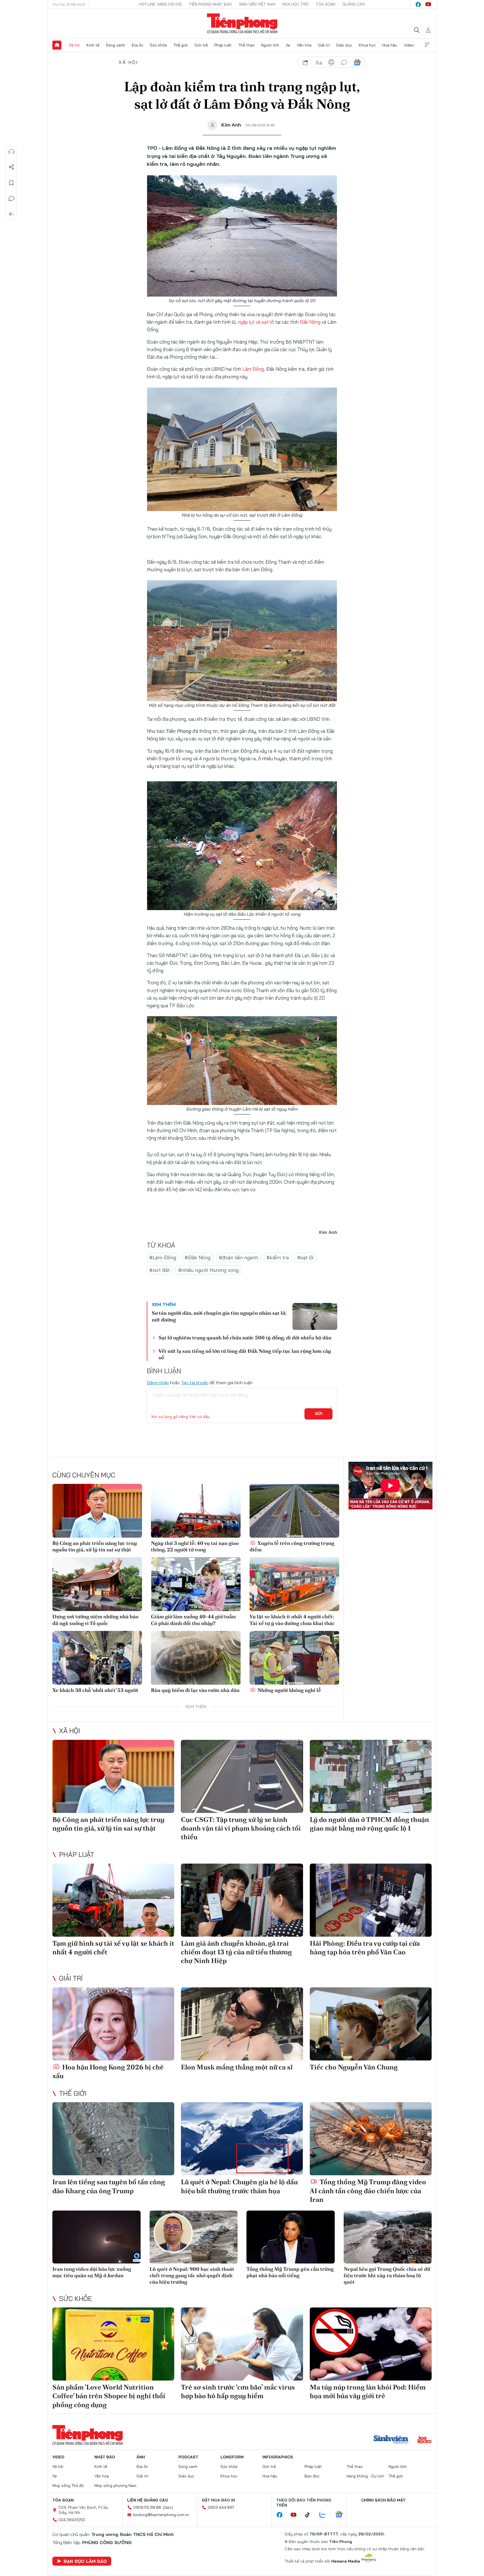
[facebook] (418, 4)
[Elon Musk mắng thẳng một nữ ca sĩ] (242, 2024)
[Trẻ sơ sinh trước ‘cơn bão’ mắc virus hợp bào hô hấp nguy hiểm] (242, 2344)
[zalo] (325, 2515)
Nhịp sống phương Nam (115, 2486)
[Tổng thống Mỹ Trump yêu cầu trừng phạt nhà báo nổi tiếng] (291, 2237)
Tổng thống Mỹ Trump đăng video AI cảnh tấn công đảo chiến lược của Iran (368, 2191)
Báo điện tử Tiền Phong (242, 24)
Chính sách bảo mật (383, 2500)
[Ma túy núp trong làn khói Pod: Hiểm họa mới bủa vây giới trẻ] (371, 2344)
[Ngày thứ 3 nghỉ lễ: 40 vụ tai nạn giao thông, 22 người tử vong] (196, 1511)
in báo (331, 62)
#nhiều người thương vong (208, 1270)
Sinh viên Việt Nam (257, 4)
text (318, 62)
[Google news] (342, 2515)
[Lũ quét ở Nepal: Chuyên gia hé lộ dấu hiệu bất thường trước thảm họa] (242, 2139)
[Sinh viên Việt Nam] (391, 2440)
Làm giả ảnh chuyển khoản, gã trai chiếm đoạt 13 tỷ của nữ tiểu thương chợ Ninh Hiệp (236, 1952)
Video (409, 45)
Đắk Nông (310, 322)
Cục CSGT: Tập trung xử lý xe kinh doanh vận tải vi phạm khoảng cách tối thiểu (241, 1828)
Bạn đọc (312, 2476)
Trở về (11, 214)
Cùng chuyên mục (84, 1475)
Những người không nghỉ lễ (289, 1690)
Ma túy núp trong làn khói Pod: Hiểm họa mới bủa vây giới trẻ (368, 2391)
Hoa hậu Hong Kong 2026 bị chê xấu (108, 2071)
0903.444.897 (221, 2507)
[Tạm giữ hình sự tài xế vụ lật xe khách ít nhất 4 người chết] (113, 1900)
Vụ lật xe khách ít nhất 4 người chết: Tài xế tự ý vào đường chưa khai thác (292, 1620)
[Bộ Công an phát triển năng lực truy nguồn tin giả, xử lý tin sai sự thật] (97, 1511)
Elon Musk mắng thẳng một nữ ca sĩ (237, 2067)
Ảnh (141, 2457)
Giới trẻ (201, 45)
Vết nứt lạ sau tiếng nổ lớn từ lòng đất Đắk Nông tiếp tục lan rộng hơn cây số (245, 1354)
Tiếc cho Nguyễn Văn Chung (354, 2067)
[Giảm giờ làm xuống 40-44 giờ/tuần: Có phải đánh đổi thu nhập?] (196, 1584)
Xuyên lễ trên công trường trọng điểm (292, 1546)
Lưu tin (11, 183)
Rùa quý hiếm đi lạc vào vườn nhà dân (195, 1690)
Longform (232, 2457)
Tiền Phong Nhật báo (210, 4)
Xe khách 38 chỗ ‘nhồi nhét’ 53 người (95, 1690)
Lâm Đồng (253, 369)
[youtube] (428, 4)
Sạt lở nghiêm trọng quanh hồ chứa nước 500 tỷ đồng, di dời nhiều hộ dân (245, 1338)
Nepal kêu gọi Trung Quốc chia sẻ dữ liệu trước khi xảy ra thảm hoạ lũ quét (387, 2276)
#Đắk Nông (197, 1257)
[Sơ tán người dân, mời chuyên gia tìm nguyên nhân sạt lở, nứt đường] (315, 1316)
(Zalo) (168, 2507)
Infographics (278, 2457)
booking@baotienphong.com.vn (161, 2515)
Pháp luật (223, 45)
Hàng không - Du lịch (365, 2476)
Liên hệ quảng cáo (148, 2500)
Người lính (270, 45)
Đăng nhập (158, 1383)
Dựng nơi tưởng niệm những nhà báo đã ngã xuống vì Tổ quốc (95, 1620)
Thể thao (246, 45)
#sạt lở (305, 1257)
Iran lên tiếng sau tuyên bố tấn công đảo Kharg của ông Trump (109, 2186)
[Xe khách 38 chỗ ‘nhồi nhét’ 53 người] (97, 1658)
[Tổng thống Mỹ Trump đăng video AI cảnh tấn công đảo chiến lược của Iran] (371, 2139)
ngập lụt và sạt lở (256, 322)
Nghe (11, 151)
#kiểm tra (278, 1257)
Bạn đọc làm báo (85, 2561)
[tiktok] (310, 2515)
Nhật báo (105, 2457)
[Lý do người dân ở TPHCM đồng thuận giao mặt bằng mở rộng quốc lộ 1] (371, 1776)
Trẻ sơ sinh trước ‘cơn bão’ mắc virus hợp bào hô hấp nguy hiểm (238, 2391)
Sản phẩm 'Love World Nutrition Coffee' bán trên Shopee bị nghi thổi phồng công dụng (109, 2396)
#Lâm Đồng (163, 1257)
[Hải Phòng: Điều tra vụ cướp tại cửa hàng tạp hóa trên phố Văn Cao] (371, 1900)
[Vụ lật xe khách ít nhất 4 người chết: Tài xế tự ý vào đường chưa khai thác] (294, 1584)
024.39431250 (72, 2520)
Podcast (188, 2457)
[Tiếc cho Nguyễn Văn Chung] (371, 2024)
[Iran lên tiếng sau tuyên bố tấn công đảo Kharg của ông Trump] (113, 2139)
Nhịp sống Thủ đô (68, 2486)
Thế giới (181, 45)
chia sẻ (306, 62)
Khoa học (367, 45)
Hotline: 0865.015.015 (160, 4)
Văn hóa (304, 45)
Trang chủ (57, 45)
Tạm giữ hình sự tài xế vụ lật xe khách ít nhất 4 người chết (113, 1948)
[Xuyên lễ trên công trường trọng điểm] (294, 1511)
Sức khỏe (158, 45)
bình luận (344, 62)
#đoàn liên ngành (238, 1257)
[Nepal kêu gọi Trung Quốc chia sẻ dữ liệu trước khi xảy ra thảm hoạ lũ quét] (388, 2237)
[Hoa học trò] (424, 2440)
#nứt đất (160, 1270)
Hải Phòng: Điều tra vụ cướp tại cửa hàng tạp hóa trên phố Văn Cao (365, 1948)
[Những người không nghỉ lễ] (294, 1658)
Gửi (319, 1414)
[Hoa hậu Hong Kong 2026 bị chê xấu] (113, 2024)
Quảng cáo (354, 4)
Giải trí (324, 45)
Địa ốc (138, 45)
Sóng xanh (115, 45)
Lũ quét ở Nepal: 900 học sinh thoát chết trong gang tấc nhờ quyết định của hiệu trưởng (192, 2276)
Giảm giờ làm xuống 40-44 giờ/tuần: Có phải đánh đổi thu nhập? (194, 1620)
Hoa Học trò (295, 4)
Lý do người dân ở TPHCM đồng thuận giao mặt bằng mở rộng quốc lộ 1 (369, 1824)
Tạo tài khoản (195, 1383)
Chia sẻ (11, 167)
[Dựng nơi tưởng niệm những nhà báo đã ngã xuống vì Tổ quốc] (97, 1584)
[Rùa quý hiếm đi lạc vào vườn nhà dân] (196, 1658)
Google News (357, 62)
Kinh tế (93, 45)
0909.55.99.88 (147, 2507)
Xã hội (74, 45)
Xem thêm (427, 45)
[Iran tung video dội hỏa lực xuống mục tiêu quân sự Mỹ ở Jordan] (96, 2237)
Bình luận (11, 199)
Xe (288, 45)
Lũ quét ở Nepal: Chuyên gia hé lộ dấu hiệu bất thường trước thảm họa (239, 2186)
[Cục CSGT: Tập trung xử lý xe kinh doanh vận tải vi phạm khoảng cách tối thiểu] (242, 1776)
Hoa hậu (390, 45)
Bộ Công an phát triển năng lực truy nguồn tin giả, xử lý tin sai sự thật (95, 1546)
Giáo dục (344, 45)
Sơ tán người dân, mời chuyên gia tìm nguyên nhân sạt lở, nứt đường (219, 1316)
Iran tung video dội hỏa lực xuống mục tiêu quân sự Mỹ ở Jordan (92, 2272)
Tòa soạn (325, 4)
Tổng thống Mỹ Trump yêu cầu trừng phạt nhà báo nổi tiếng (290, 2272)
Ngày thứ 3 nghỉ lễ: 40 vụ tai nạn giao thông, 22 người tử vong (195, 1546)
